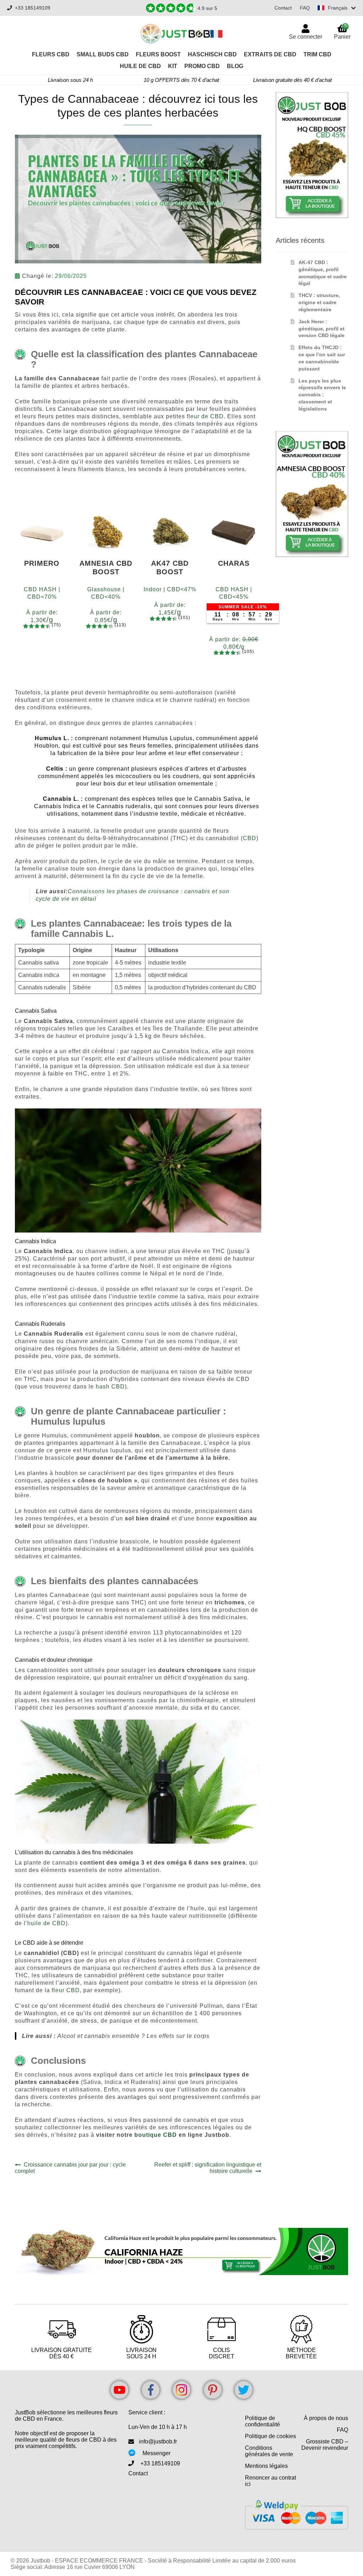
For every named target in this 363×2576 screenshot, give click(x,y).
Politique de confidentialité (263, 2421)
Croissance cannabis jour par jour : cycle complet (70, 2168)
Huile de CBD (140, 66)
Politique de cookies (270, 2436)
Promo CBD (202, 66)
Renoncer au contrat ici (270, 2481)
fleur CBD (66, 1990)
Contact (283, 8)
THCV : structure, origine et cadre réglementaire (319, 302)
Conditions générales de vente (269, 2451)
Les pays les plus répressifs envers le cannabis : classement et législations (322, 395)
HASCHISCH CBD (212, 54)
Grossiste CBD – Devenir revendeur (325, 2445)
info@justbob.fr (158, 2441)
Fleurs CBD (51, 54)
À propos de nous (326, 2418)
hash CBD (110, 1387)
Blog (235, 66)
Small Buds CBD (103, 54)
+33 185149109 (33, 8)
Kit (173, 66)
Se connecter (306, 37)
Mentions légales (266, 2466)
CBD (250, 838)
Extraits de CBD (270, 54)
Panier (342, 31)
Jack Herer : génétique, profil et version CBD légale (322, 329)
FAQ (305, 8)
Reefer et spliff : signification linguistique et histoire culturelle (207, 2168)
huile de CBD (46, 1923)
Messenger (157, 2453)
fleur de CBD (205, 416)
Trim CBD (317, 54)
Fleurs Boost (158, 54)
